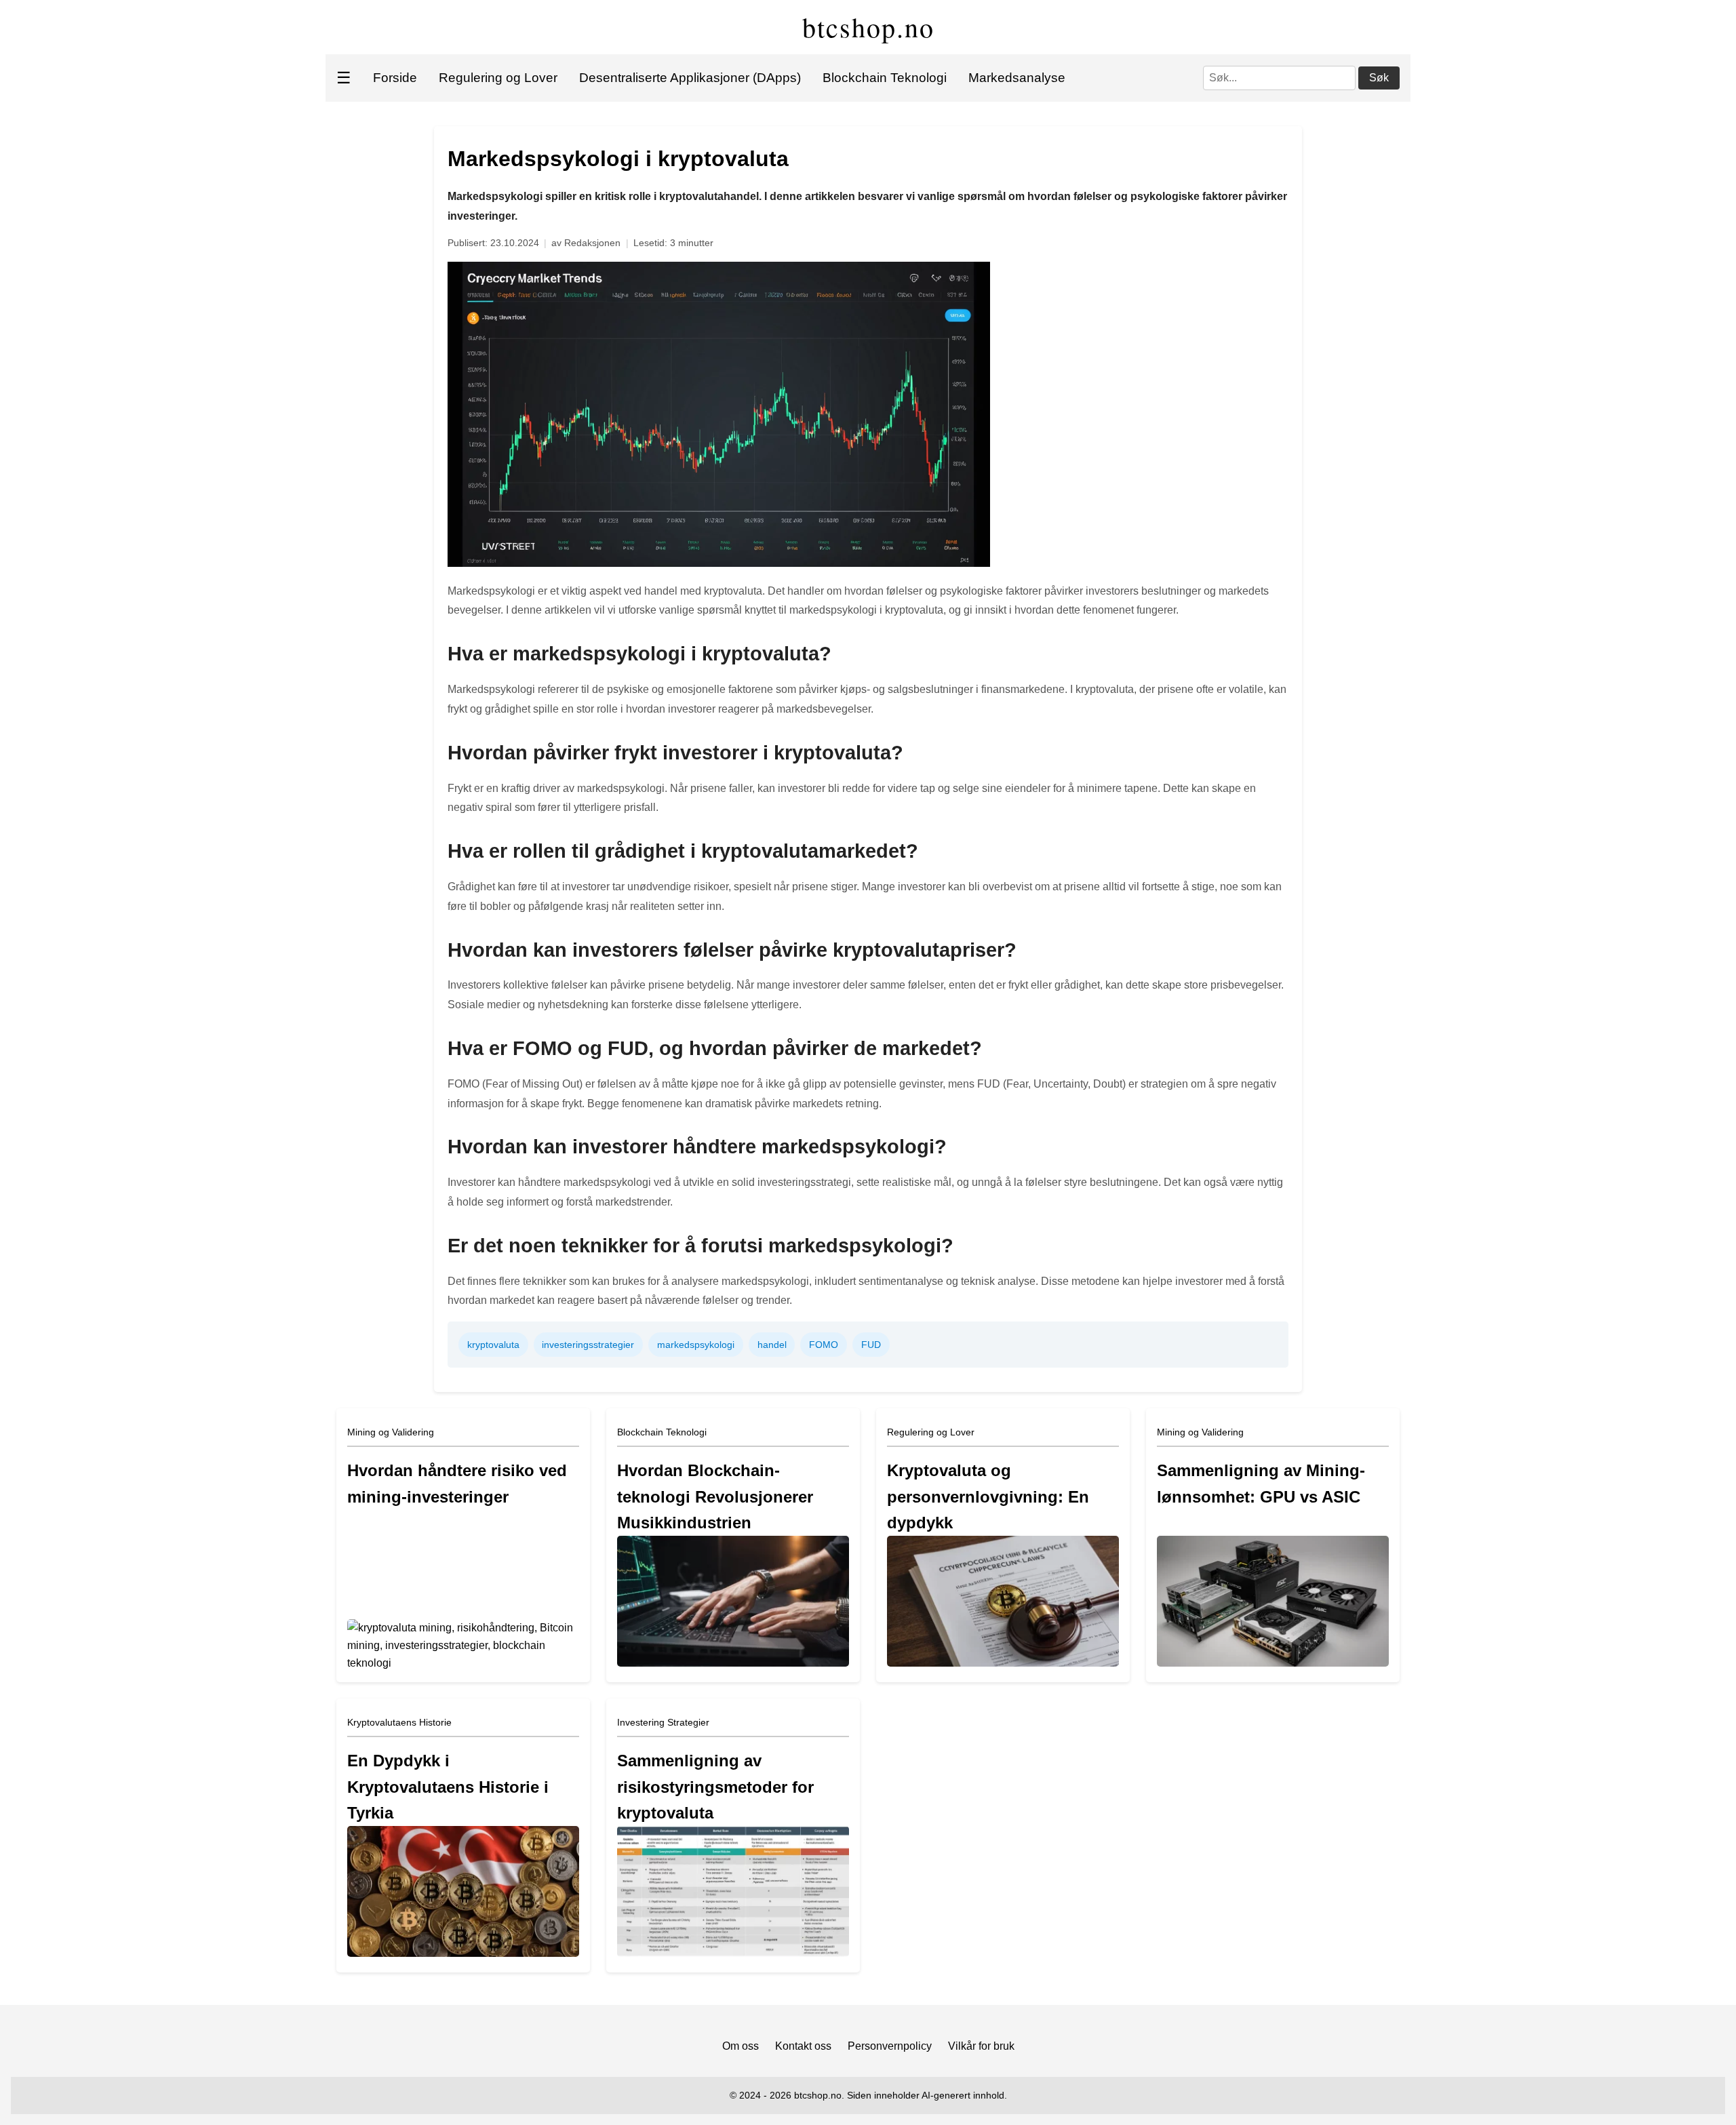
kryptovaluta (493, 1345)
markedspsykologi (696, 1345)
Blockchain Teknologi (885, 78)
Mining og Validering (391, 1432)
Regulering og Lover (498, 78)
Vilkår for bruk (981, 2046)
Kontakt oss (803, 2046)
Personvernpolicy (890, 2046)
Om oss (741, 2046)
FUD (871, 1345)
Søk (1379, 78)
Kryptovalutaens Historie (399, 1722)
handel (772, 1345)
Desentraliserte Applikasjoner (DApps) (690, 78)
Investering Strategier (663, 1722)
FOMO (824, 1345)
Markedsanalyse (1017, 78)
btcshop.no (868, 27)
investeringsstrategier (588, 1345)
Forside (395, 78)
